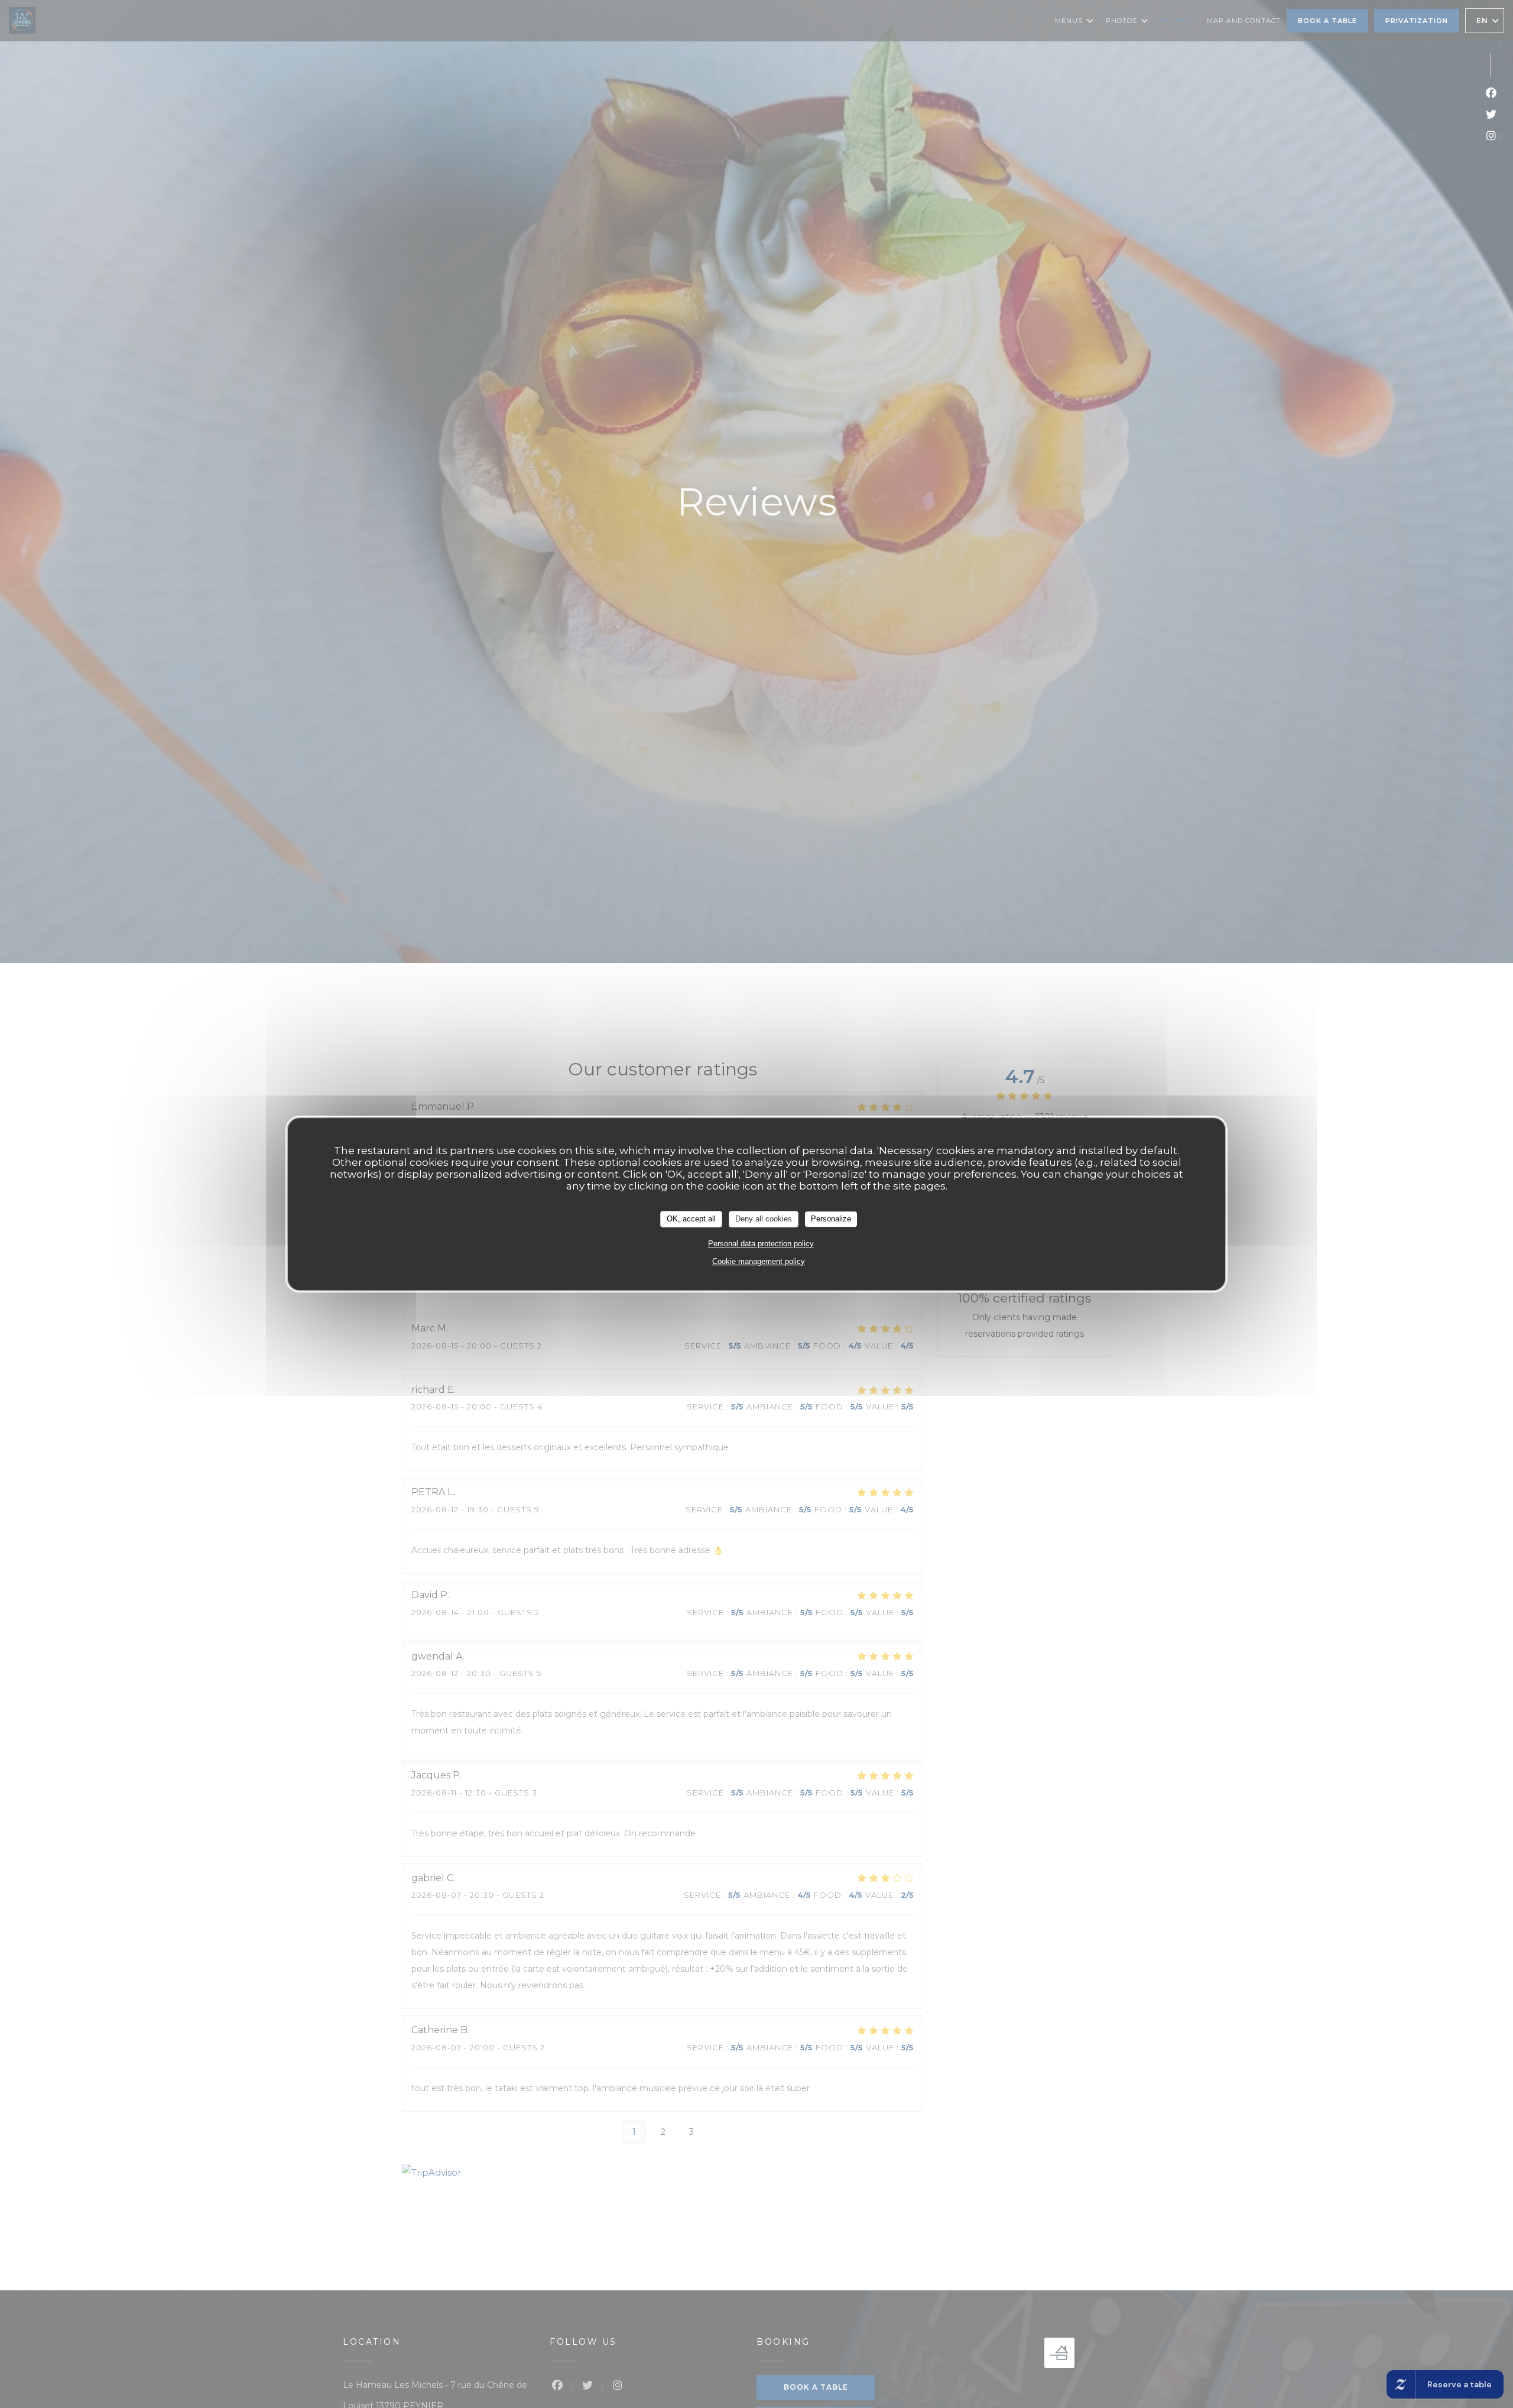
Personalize (831, 1219)
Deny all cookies (764, 1219)
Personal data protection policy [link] (761, 1243)
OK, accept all (691, 1219)
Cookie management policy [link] (759, 1261)
